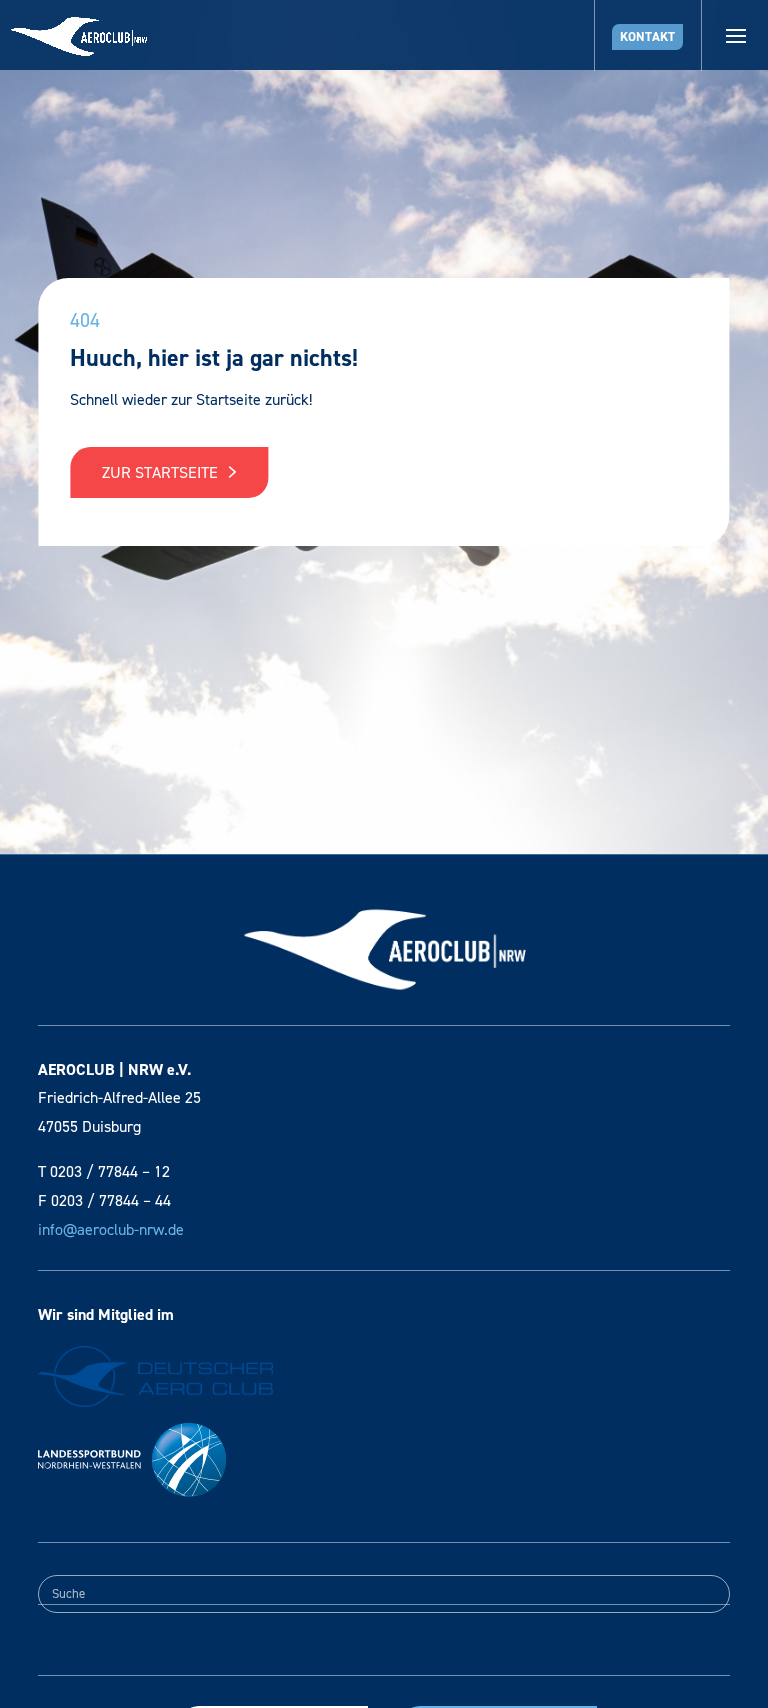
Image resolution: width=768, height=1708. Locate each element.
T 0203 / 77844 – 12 (104, 1171)
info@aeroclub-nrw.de (111, 1229)
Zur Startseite (162, 472)
